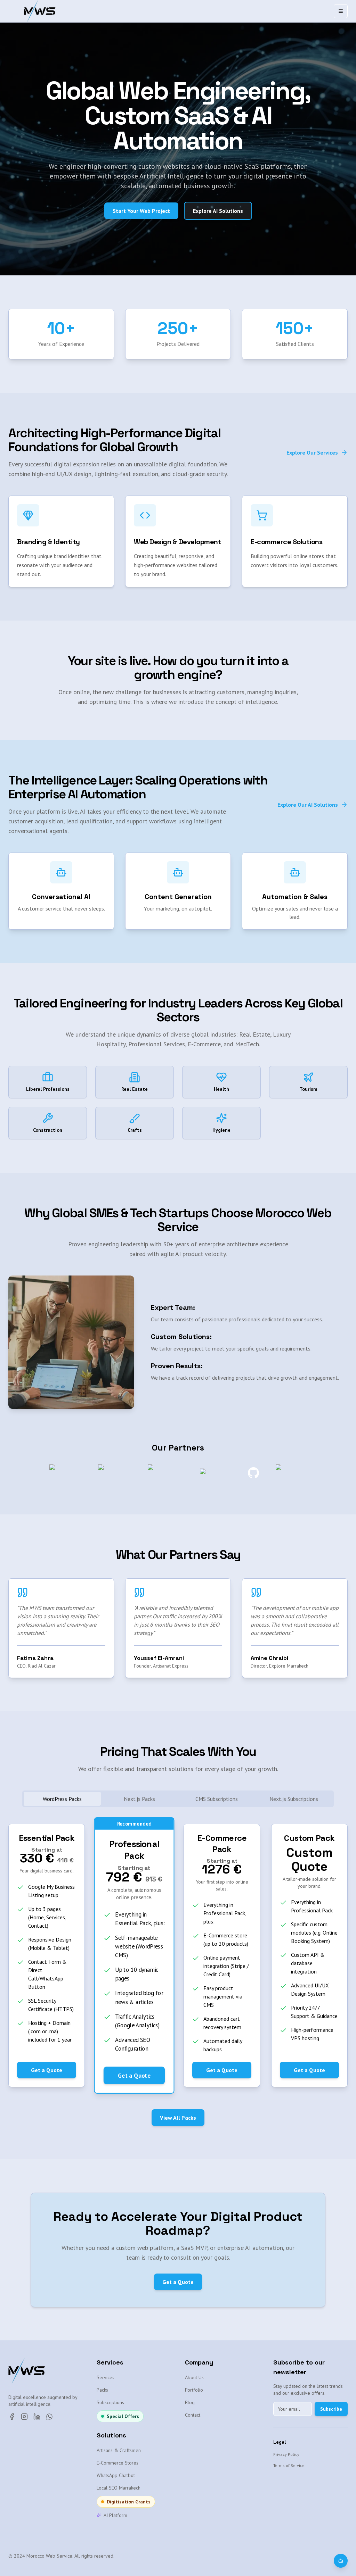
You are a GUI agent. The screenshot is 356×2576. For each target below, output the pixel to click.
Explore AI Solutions (218, 211)
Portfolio (194, 2390)
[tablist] (178, 1799)
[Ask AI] (341, 2561)
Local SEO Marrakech (119, 2488)
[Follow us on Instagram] (24, 2417)
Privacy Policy (286, 2454)
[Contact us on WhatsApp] (49, 2417)
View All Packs (178, 2118)
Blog (190, 2402)
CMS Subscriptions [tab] (217, 1799)
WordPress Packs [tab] (62, 1799)
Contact (193, 2415)
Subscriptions (110, 2402)
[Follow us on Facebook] (12, 2417)
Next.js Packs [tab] (139, 1799)
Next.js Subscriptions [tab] (294, 1799)
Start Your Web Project (141, 211)
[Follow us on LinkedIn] (37, 2417)
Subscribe (331, 2409)
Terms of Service (289, 2465)
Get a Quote (47, 2070)
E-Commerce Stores (118, 2463)
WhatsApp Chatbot (116, 2475)
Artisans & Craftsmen (119, 2450)
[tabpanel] (178, 1955)
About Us (194, 2377)
